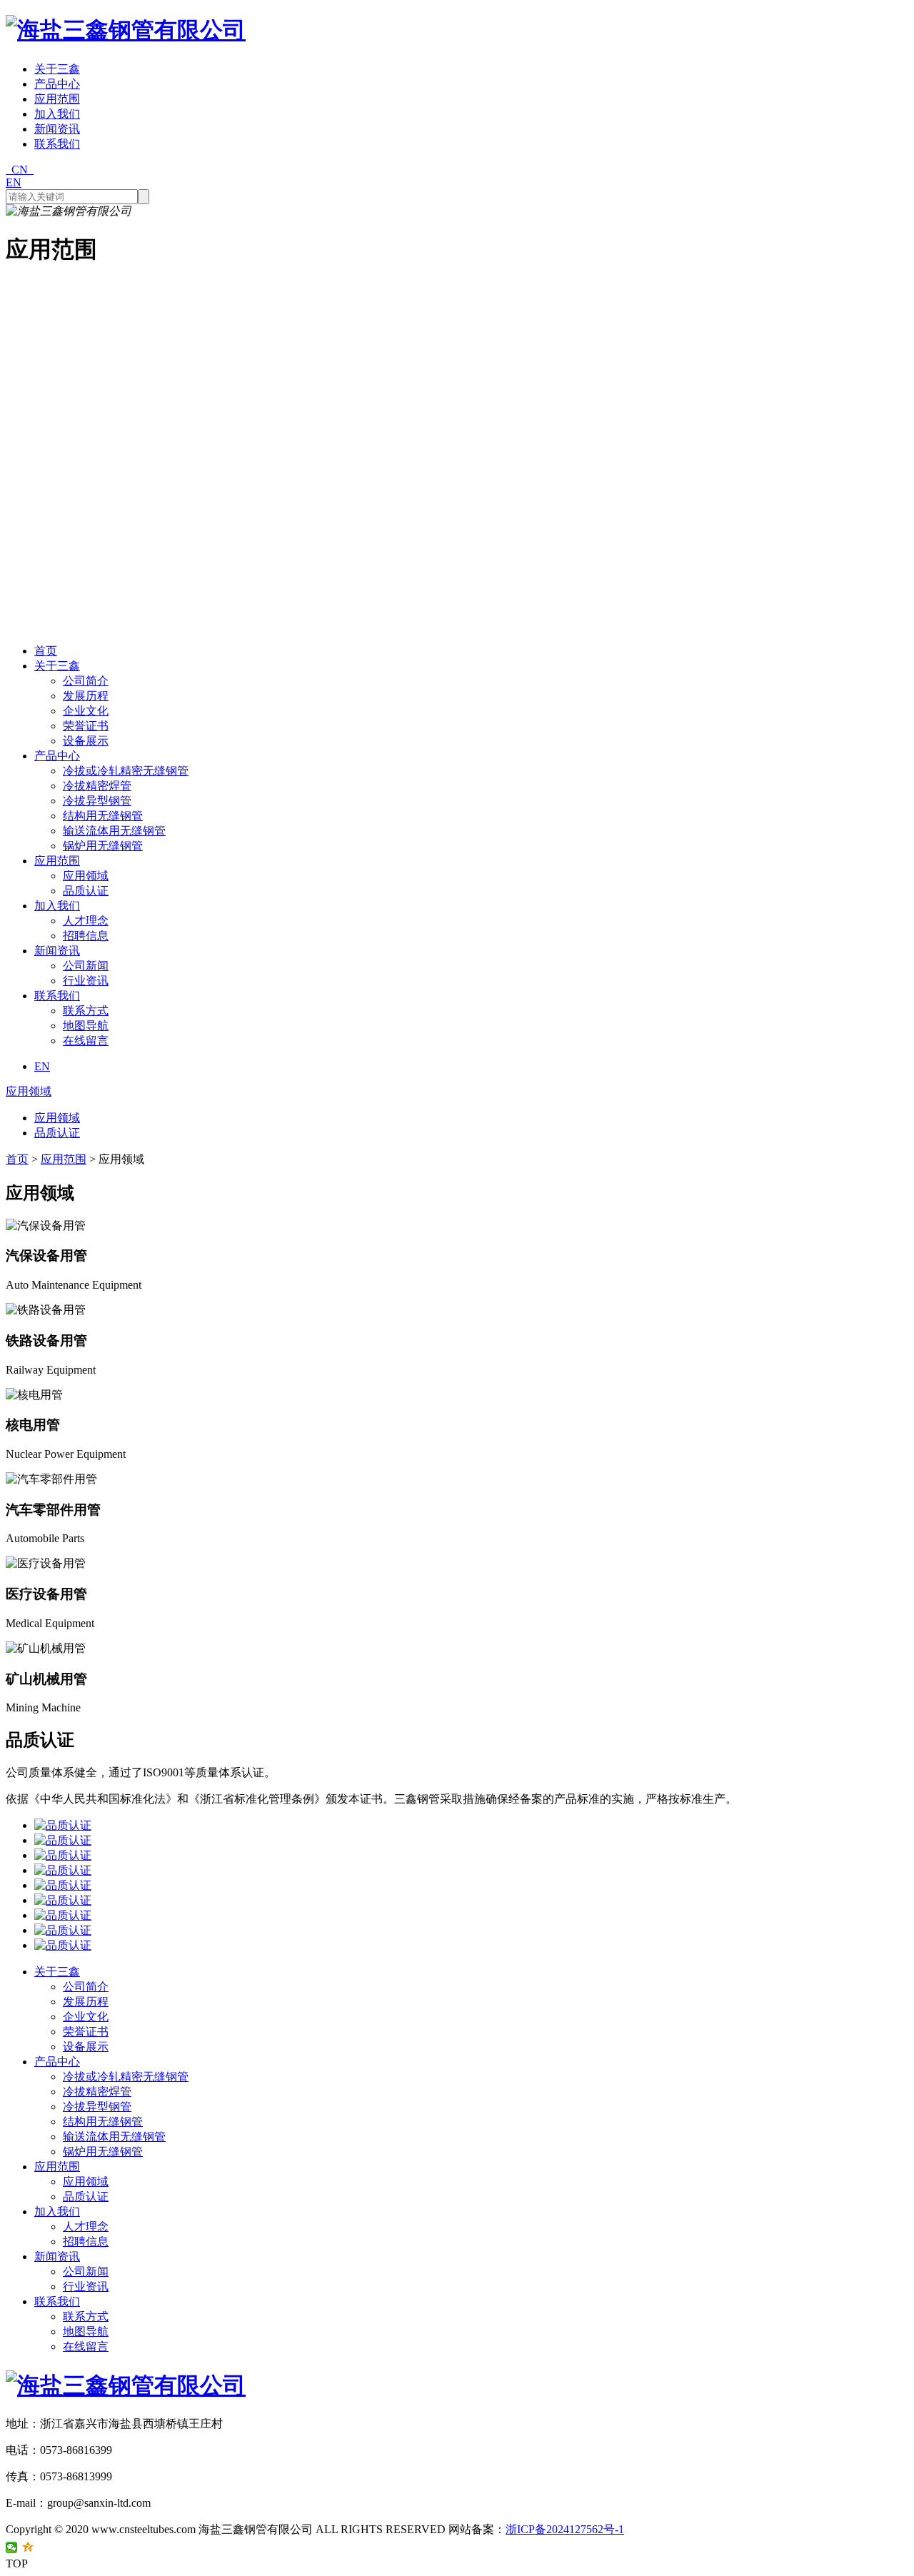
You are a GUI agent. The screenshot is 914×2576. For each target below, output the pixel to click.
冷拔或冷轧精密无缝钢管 (126, 771)
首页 (46, 651)
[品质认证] (471, 1826)
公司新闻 (86, 966)
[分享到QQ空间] (28, 2547)
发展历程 (86, 696)
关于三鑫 (57, 69)
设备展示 (86, 741)
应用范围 (57, 99)
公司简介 (86, 681)
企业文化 (86, 711)
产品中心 (57, 84)
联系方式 (86, 1011)
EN (14, 182)
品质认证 (86, 891)
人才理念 (86, 921)
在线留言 (86, 1041)
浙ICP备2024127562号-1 (565, 2529)
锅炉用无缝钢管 (103, 846)
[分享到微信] (12, 2547)
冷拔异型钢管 (97, 801)
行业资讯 (86, 981)
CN (20, 170)
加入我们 (57, 114)
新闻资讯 (57, 129)
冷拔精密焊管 (97, 786)
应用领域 (86, 876)
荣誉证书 (86, 726)
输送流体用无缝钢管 (114, 831)
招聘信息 (86, 936)
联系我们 (57, 144)
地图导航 (86, 1026)
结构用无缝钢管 (103, 816)
